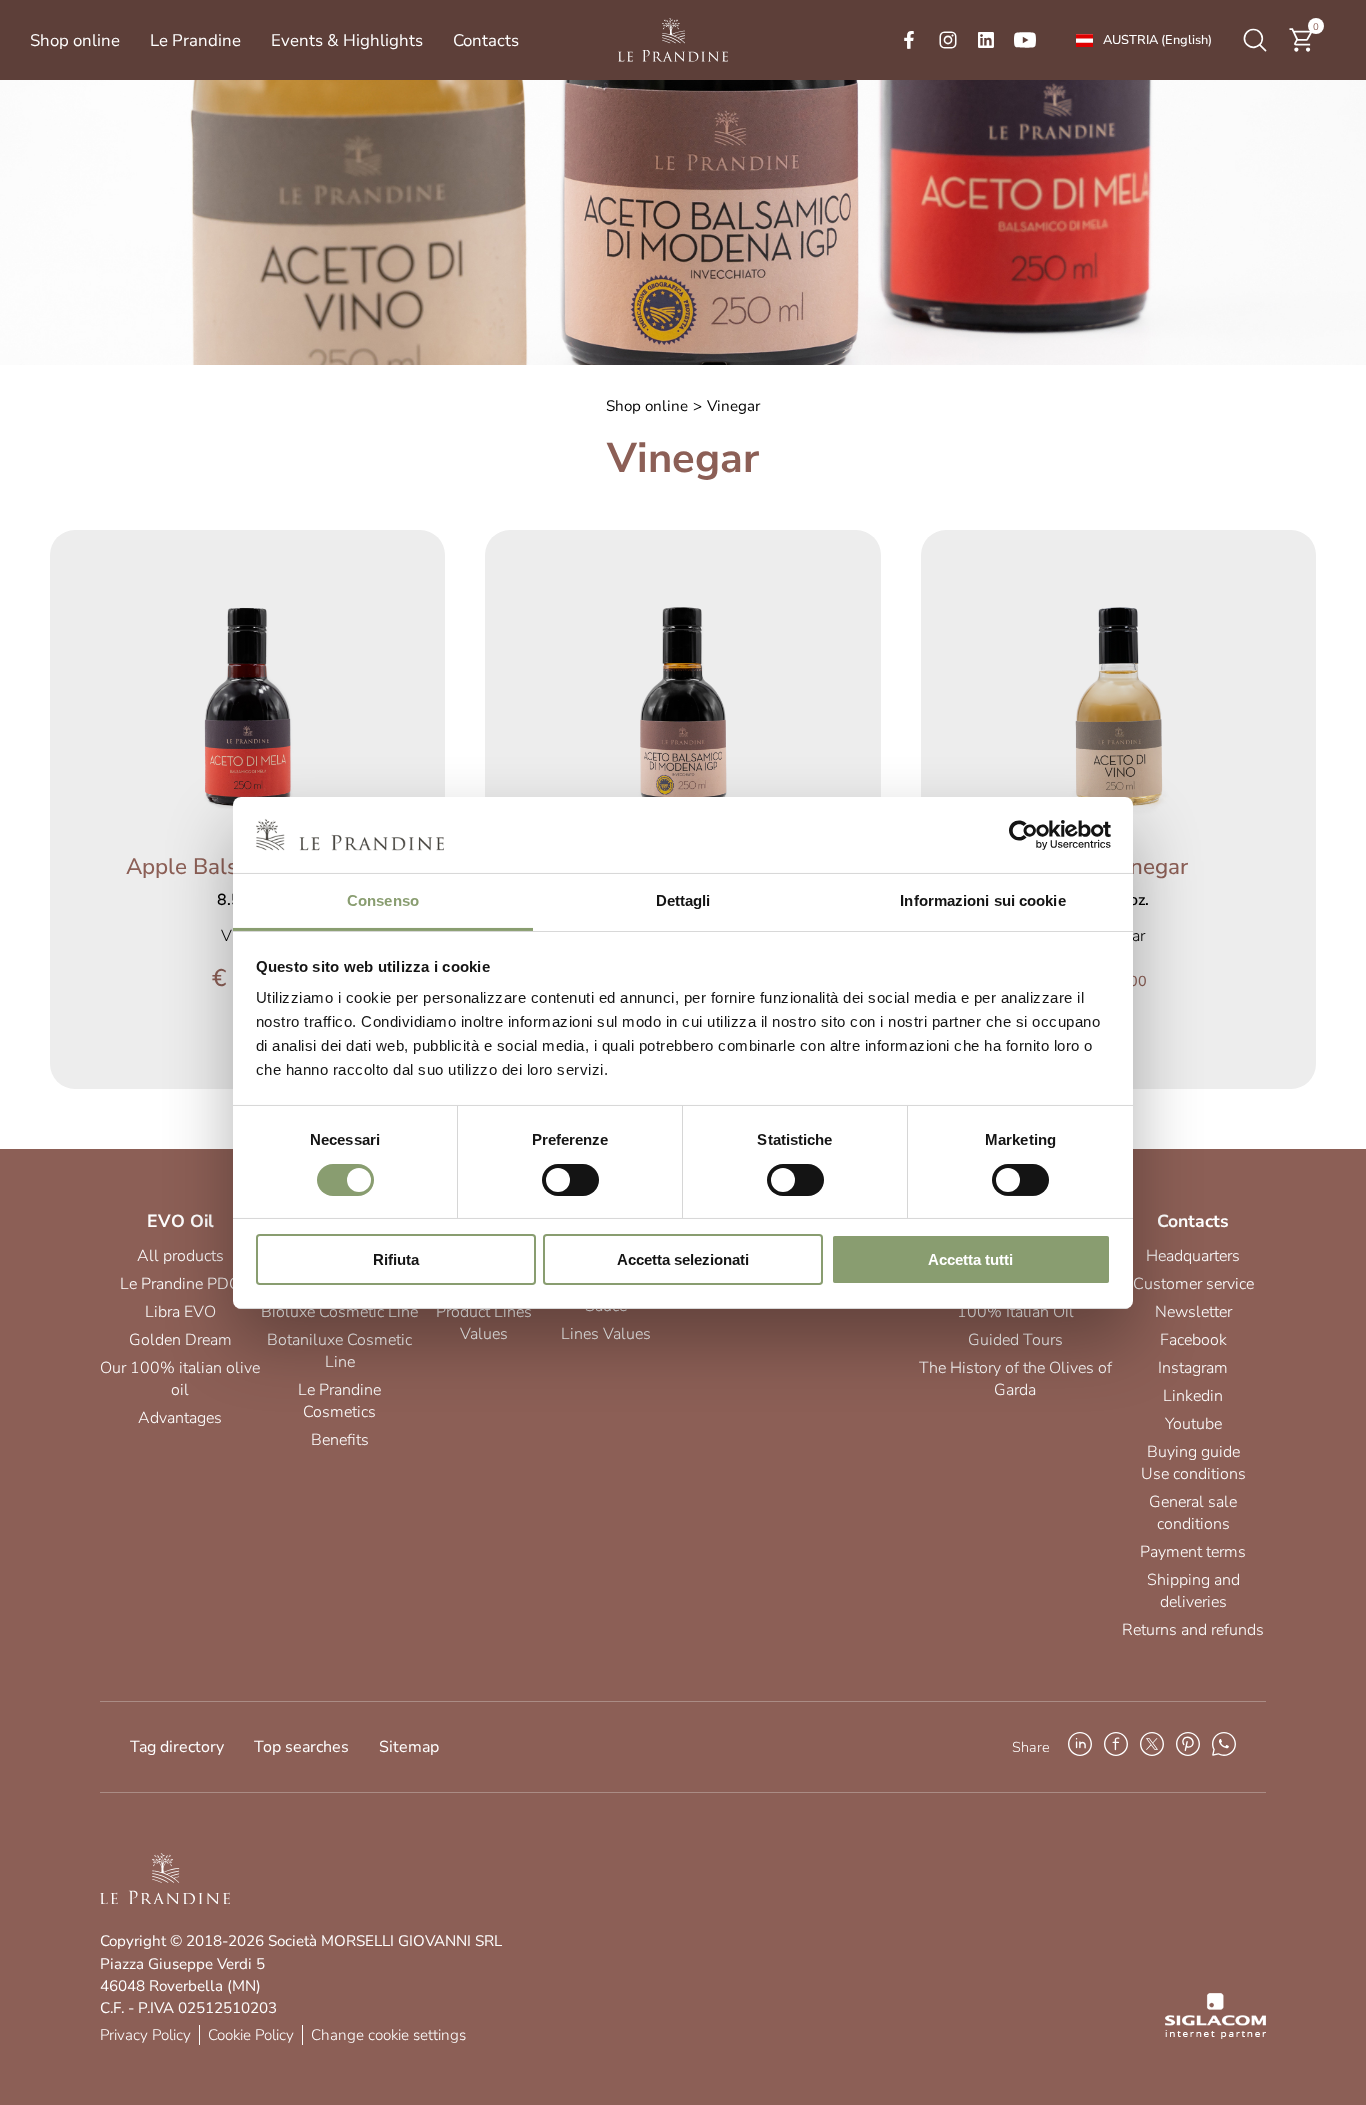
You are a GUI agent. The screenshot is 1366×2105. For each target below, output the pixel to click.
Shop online (647, 406)
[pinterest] (1188, 1747)
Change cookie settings (388, 2035)
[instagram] (948, 40)
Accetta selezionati (683, 1259)
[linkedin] (986, 40)
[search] (1255, 40)
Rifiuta (396, 1259)
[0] (1302, 49)
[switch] (570, 1180)
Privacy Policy (145, 2035)
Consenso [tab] (383, 900)
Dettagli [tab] (683, 900)
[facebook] (909, 40)
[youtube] (1025, 40)
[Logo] (673, 40)
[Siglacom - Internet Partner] (1215, 2034)
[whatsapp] (1224, 1747)
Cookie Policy (251, 2035)
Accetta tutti (970, 1259)
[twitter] (1152, 1747)
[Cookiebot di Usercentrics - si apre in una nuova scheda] (1023, 835)
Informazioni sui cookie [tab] (982, 900)
